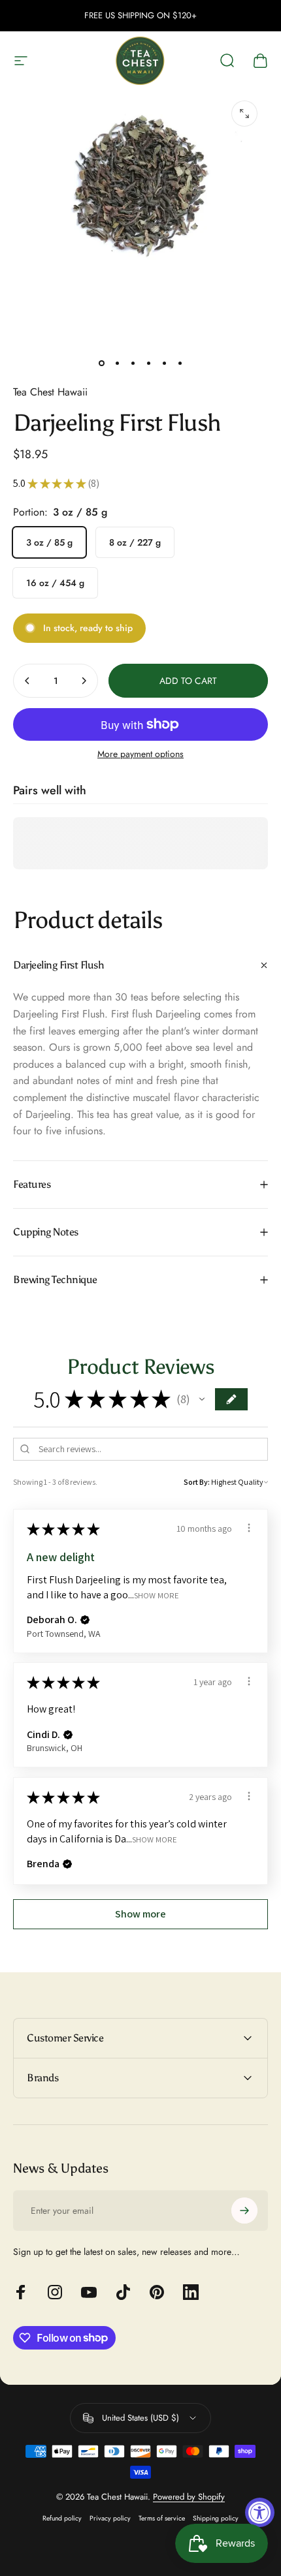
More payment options (140, 754)
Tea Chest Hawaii (50, 392)
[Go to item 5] (164, 363)
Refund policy (62, 2518)
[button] (202, 1399)
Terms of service (162, 2518)
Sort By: (197, 1482)
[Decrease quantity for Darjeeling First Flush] (27, 681)
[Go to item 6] (180, 363)
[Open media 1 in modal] (244, 114)
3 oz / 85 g (49, 542)
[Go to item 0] (101, 363)
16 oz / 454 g (55, 583)
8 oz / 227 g (135, 542)
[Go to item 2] (117, 363)
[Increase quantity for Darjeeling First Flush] (84, 681)
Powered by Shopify (189, 2497)
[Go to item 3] (133, 363)
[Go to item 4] (148, 363)
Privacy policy (110, 2518)
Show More (157, 1595)
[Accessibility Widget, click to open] (260, 2512)
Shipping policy (216, 2518)
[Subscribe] (244, 2211)
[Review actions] (249, 1528)
